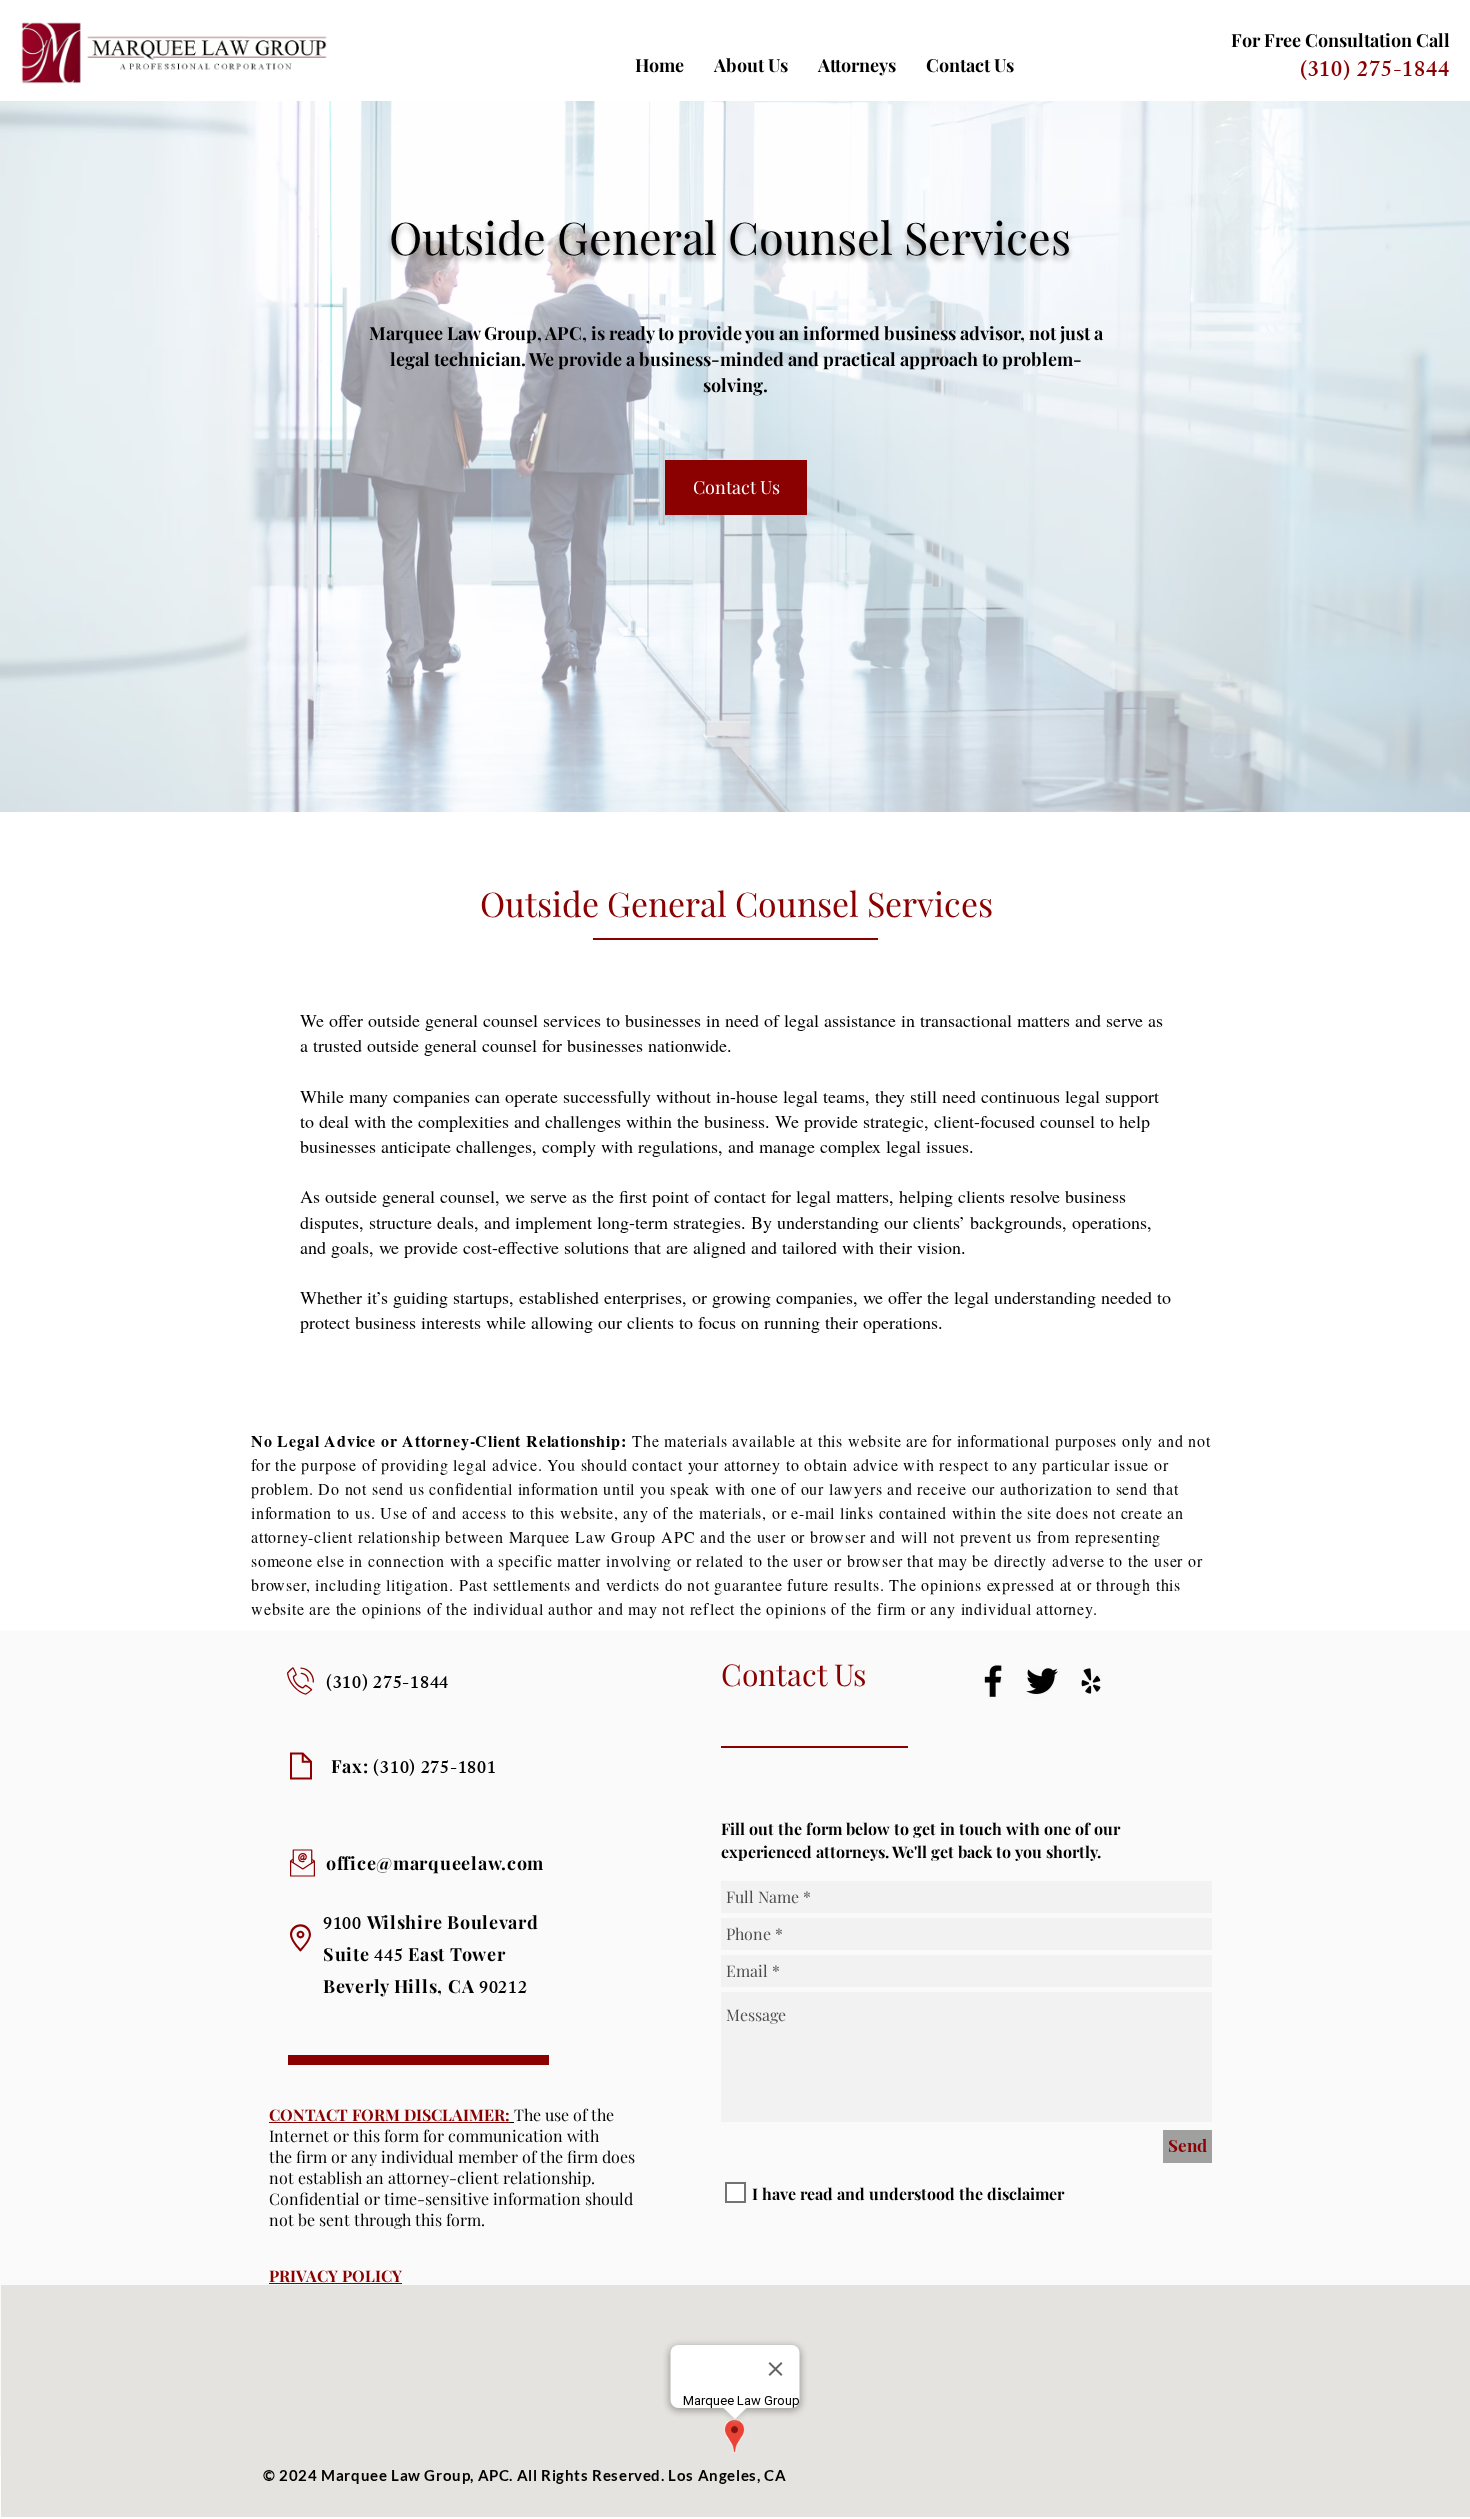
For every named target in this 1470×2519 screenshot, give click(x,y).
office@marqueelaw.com (435, 1863)
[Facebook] (993, 1681)
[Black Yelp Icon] (1091, 1681)
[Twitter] (1042, 1681)
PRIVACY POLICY (335, 2275)
